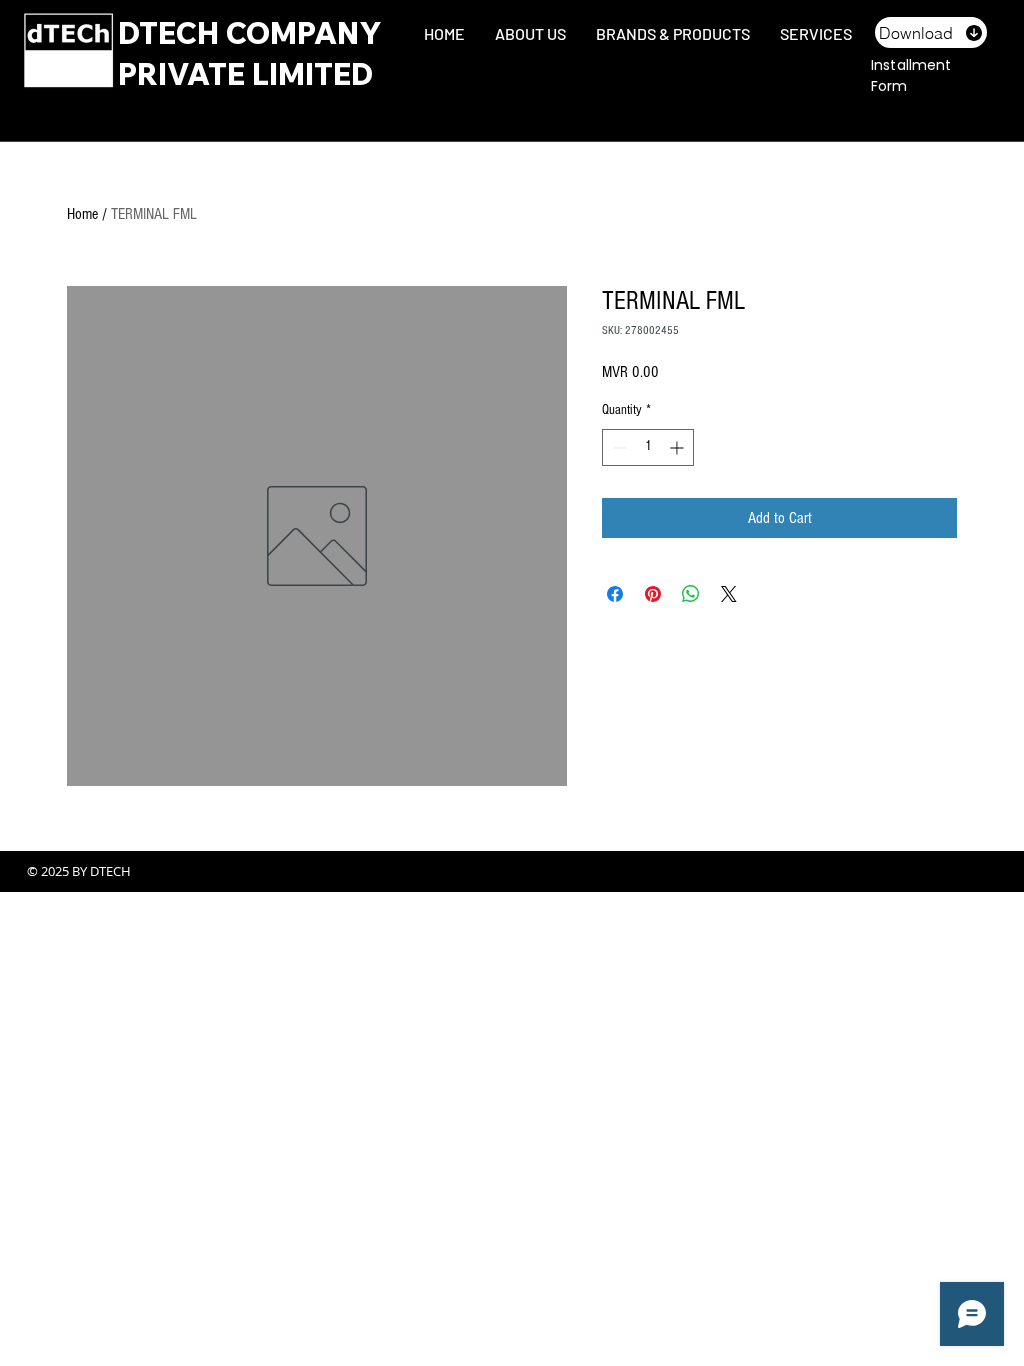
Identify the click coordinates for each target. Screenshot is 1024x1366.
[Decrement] (617, 447)
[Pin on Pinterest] (653, 594)
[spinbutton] (648, 447)
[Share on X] (729, 594)
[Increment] (678, 447)
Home (82, 214)
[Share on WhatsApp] (691, 594)
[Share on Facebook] (615, 594)
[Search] (981, 58)
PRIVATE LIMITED (245, 74)
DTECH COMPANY (250, 33)
